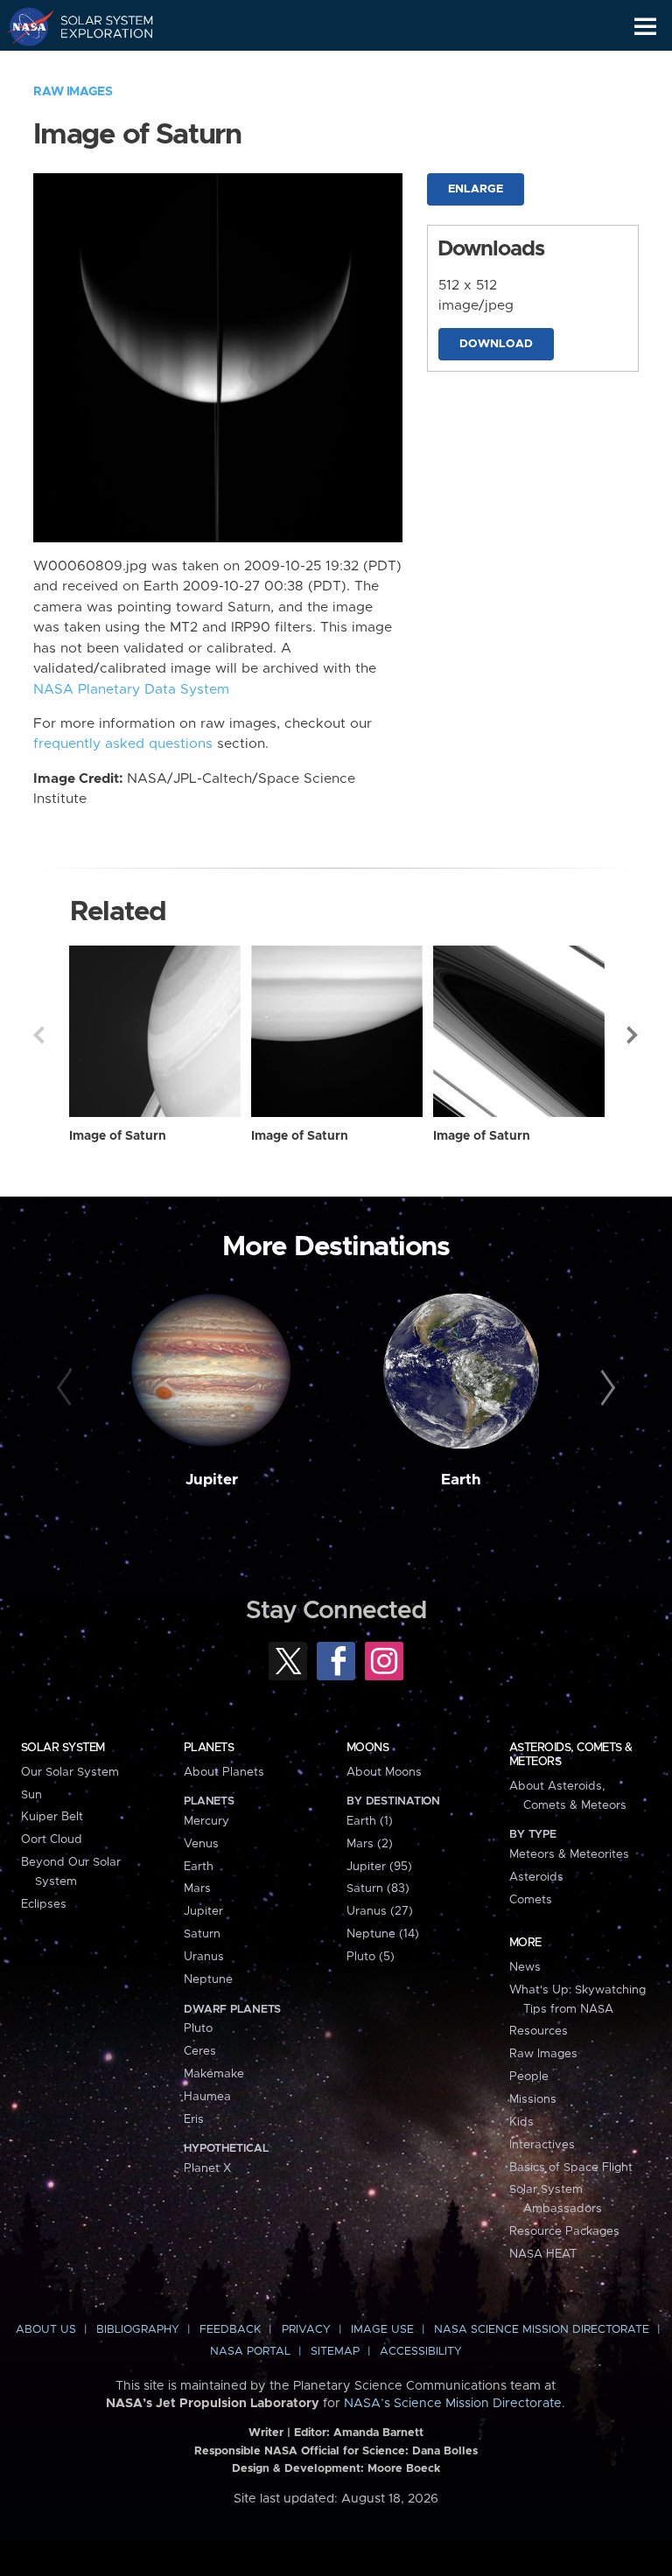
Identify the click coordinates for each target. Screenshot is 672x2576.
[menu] (645, 27)
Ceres (200, 2051)
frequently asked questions (123, 744)
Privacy (306, 2330)
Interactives (542, 2145)
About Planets (224, 1772)
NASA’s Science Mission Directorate (453, 2404)
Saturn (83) (378, 1888)
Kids (521, 2122)
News (525, 1967)
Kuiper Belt (52, 1817)
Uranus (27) (380, 1911)
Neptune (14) (383, 1934)
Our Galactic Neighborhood (97, 66)
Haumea (207, 2097)
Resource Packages (564, 2231)
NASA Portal (250, 2352)
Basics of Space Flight (571, 2168)
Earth (461, 1480)
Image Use (382, 2330)
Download (496, 344)
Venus (201, 1844)
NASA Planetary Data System (131, 690)
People (529, 2077)
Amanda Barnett (378, 2433)
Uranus (204, 1957)
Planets (209, 1748)
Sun (31, 1795)
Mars (197, 1888)
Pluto (198, 2028)
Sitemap (335, 2352)
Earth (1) (370, 1821)
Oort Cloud (52, 1840)
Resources (539, 2031)
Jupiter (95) (379, 1867)
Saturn (202, 1934)
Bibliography (138, 2330)
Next (633, 1035)
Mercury (206, 1821)
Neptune (208, 1979)
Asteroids (536, 1877)
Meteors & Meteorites (569, 1854)
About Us (46, 2330)
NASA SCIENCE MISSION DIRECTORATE (542, 2330)
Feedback (230, 2330)
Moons (367, 1748)
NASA (23, 26)
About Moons (384, 1772)
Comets (531, 1900)
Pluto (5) (371, 1957)
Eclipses (44, 1904)
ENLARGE (476, 189)
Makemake (214, 2074)
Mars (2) (370, 1844)
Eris (194, 2119)
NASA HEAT (543, 2254)
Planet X (207, 2168)
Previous (38, 1035)
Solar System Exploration (97, 26)
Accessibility (421, 2352)
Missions (533, 2099)
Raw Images (73, 92)
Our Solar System (70, 1772)
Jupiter (212, 1480)
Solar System (63, 1748)
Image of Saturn (118, 1136)
